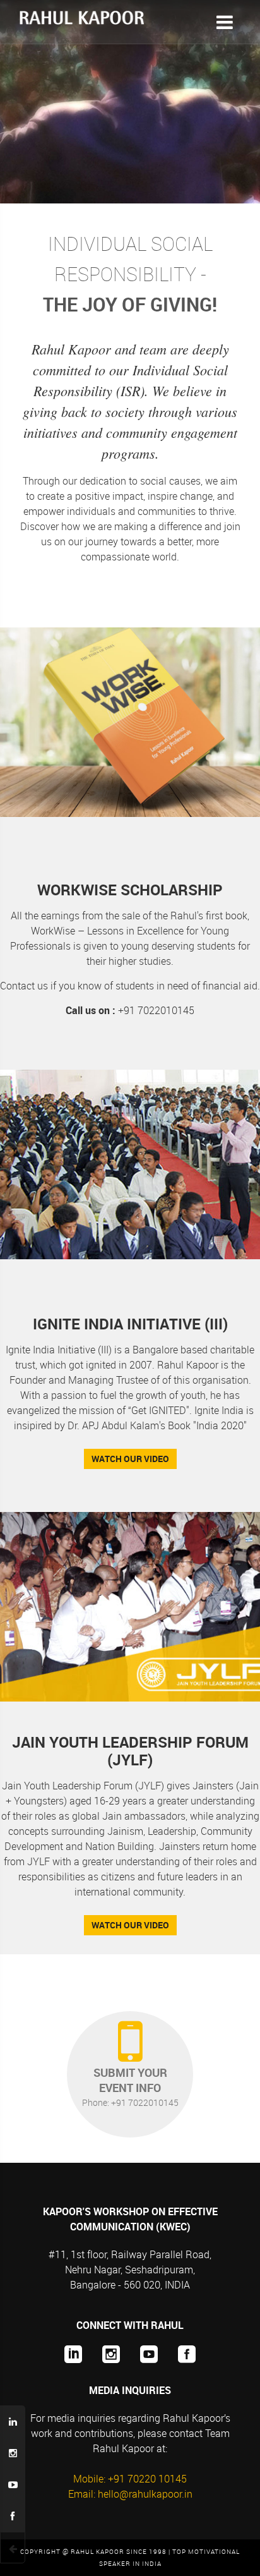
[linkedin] (66, 2354)
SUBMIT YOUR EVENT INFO (130, 2087)
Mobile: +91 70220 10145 (130, 2479)
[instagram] (104, 2354)
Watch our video (130, 1459)
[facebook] (180, 2354)
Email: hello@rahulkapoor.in (130, 2494)
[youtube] (142, 2354)
